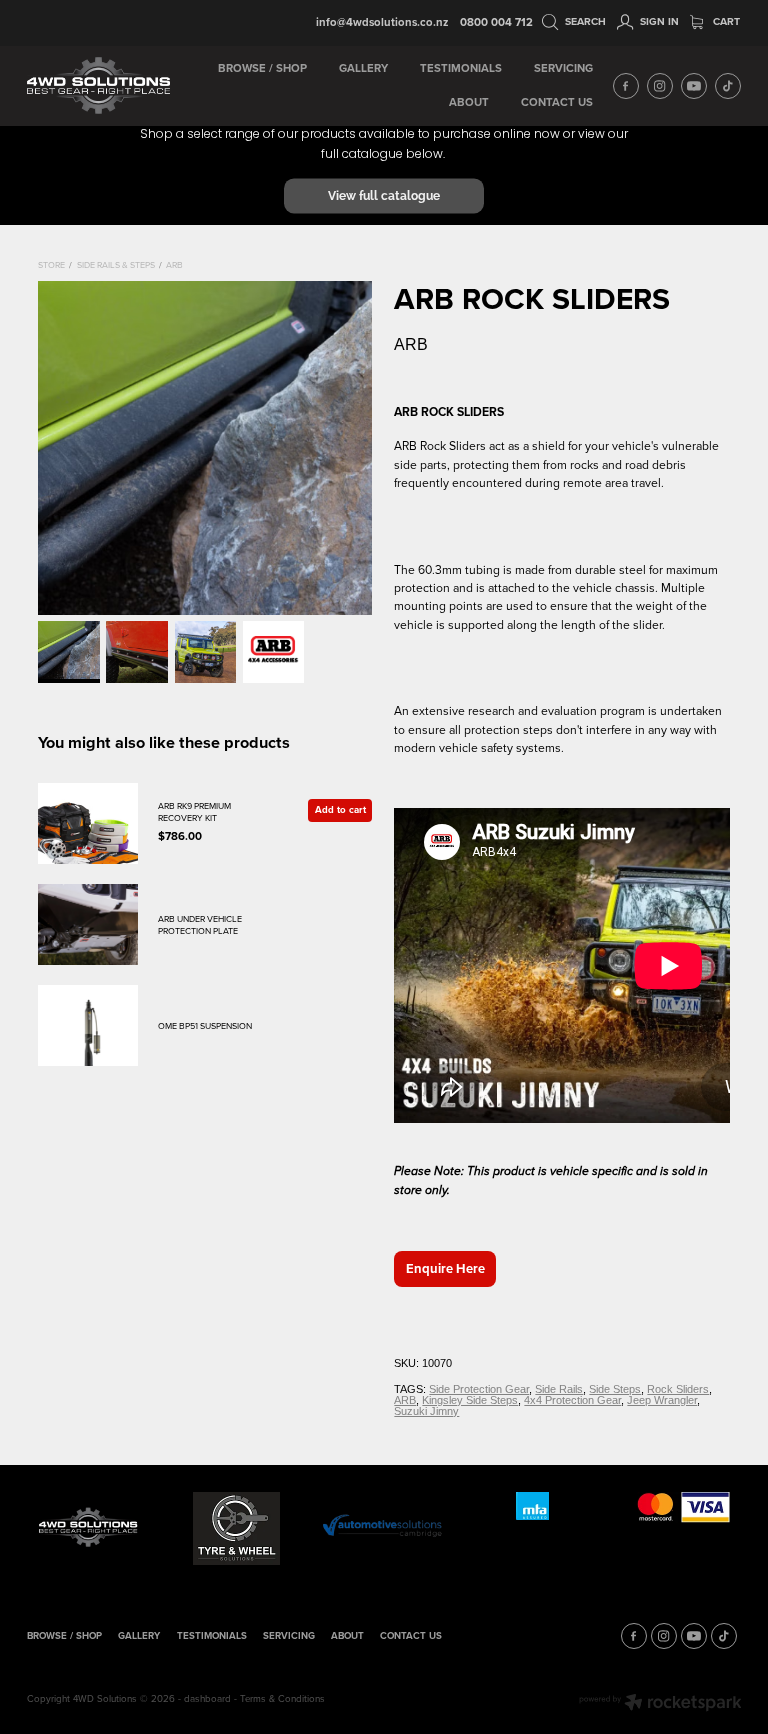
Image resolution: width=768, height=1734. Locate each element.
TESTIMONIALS (461, 68)
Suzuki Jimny (426, 1411)
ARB (174, 264)
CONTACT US (557, 102)
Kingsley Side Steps (470, 1400)
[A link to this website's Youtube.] (694, 86)
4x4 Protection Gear (572, 1400)
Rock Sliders (678, 1389)
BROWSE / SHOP (262, 68)
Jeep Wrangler (662, 1400)
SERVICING (563, 68)
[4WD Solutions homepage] (98, 86)
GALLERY (363, 68)
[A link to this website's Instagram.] (660, 86)
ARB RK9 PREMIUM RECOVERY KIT (194, 811)
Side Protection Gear (479, 1389)
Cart (725, 21)
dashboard (207, 1698)
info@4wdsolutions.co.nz (382, 22)
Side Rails (559, 1389)
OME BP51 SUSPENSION (205, 1025)
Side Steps (615, 1389)
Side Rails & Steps (116, 264)
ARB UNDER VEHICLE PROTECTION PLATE (200, 924)
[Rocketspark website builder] (660, 1704)
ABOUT (469, 102)
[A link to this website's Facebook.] (626, 86)
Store (51, 264)
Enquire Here (445, 1268)
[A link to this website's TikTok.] (728, 86)
